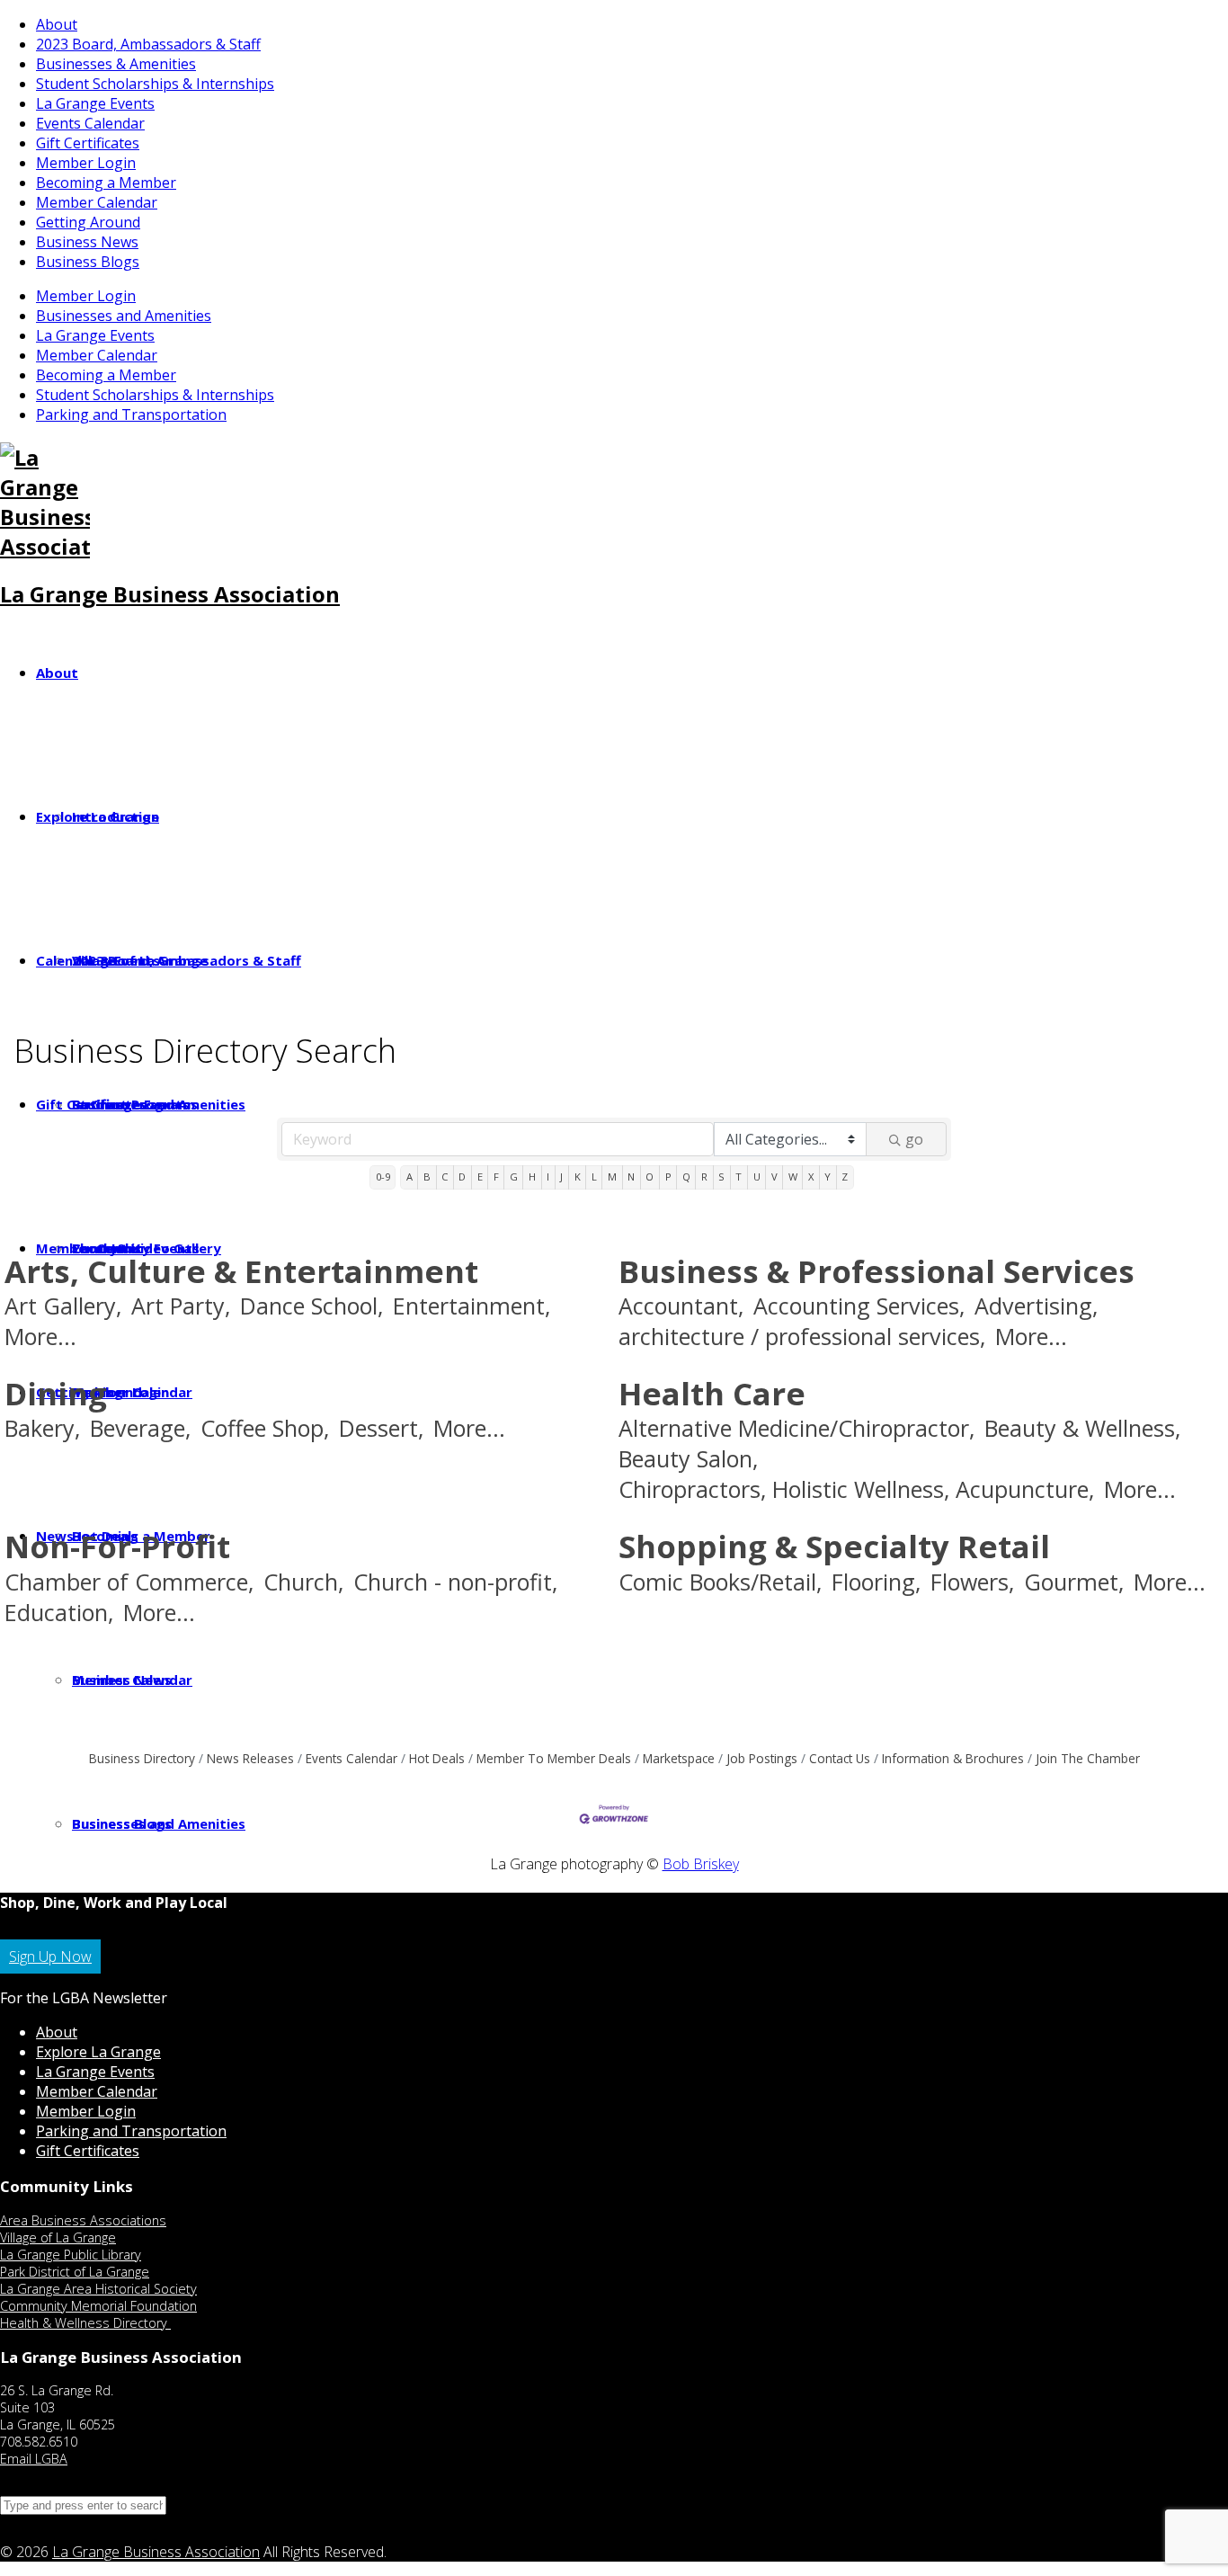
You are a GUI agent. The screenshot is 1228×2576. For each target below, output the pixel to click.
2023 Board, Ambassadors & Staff (148, 44)
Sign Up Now (50, 1957)
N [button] (631, 1177)
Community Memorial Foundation (98, 2306)
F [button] (496, 1177)
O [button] (650, 1177)
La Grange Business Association (170, 594)
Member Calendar (97, 202)
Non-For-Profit (117, 1546)
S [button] (721, 1177)
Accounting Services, (859, 1306)
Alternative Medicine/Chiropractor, (796, 1428)
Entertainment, (472, 1306)
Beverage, (140, 1428)
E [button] (480, 1177)
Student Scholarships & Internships (155, 84)
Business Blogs (88, 262)
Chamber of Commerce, (129, 1582)
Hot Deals (437, 1758)
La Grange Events (95, 103)
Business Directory (142, 1758)
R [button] (704, 1177)
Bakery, (42, 1428)
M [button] (612, 1177)
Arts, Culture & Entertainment (241, 1271)
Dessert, (381, 1428)
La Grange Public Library (71, 2255)
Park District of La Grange (75, 2272)
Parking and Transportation (131, 414)
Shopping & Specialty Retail (834, 1546)
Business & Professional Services (877, 1271)
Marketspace (679, 1758)
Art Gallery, (63, 1306)
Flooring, (876, 1582)
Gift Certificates (88, 143)
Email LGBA (34, 2459)
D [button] (462, 1177)
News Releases (250, 1758)
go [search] (914, 1139)
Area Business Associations (83, 2220)
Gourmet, (1074, 1582)
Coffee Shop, (265, 1428)
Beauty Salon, (688, 1459)
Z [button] (845, 1177)
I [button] (548, 1177)
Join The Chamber (1088, 1758)
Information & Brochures (953, 1758)
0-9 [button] (383, 1177)
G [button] (514, 1177)
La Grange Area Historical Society (98, 2289)
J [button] (561, 1177)
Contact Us (840, 1758)
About (57, 24)
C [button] (445, 1177)
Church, (303, 1582)
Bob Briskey (701, 1864)
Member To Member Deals (554, 1758)
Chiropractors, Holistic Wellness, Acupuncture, (856, 1489)
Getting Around (88, 222)
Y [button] (828, 1177)
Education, (59, 1613)
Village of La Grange (58, 2237)
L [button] (594, 1177)
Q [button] (686, 1177)
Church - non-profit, (455, 1582)
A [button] (409, 1177)
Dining (56, 1393)
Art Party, (181, 1306)
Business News (87, 242)
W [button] (793, 1177)
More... (40, 1337)
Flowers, (972, 1582)
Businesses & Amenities (116, 64)
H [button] (532, 1177)
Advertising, (1036, 1306)
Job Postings (762, 1758)
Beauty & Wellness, (1082, 1428)
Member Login (86, 163)
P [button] (668, 1177)
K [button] (578, 1177)
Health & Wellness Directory (85, 2323)
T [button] (739, 1177)
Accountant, (681, 1306)
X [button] (811, 1177)
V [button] (774, 1177)
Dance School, (311, 1306)
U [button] (757, 1177)
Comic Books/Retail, (720, 1582)
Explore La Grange (98, 2052)
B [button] (427, 1177)
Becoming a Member (106, 183)
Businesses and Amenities (124, 316)
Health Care (712, 1393)
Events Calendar (90, 123)
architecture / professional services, (802, 1337)
